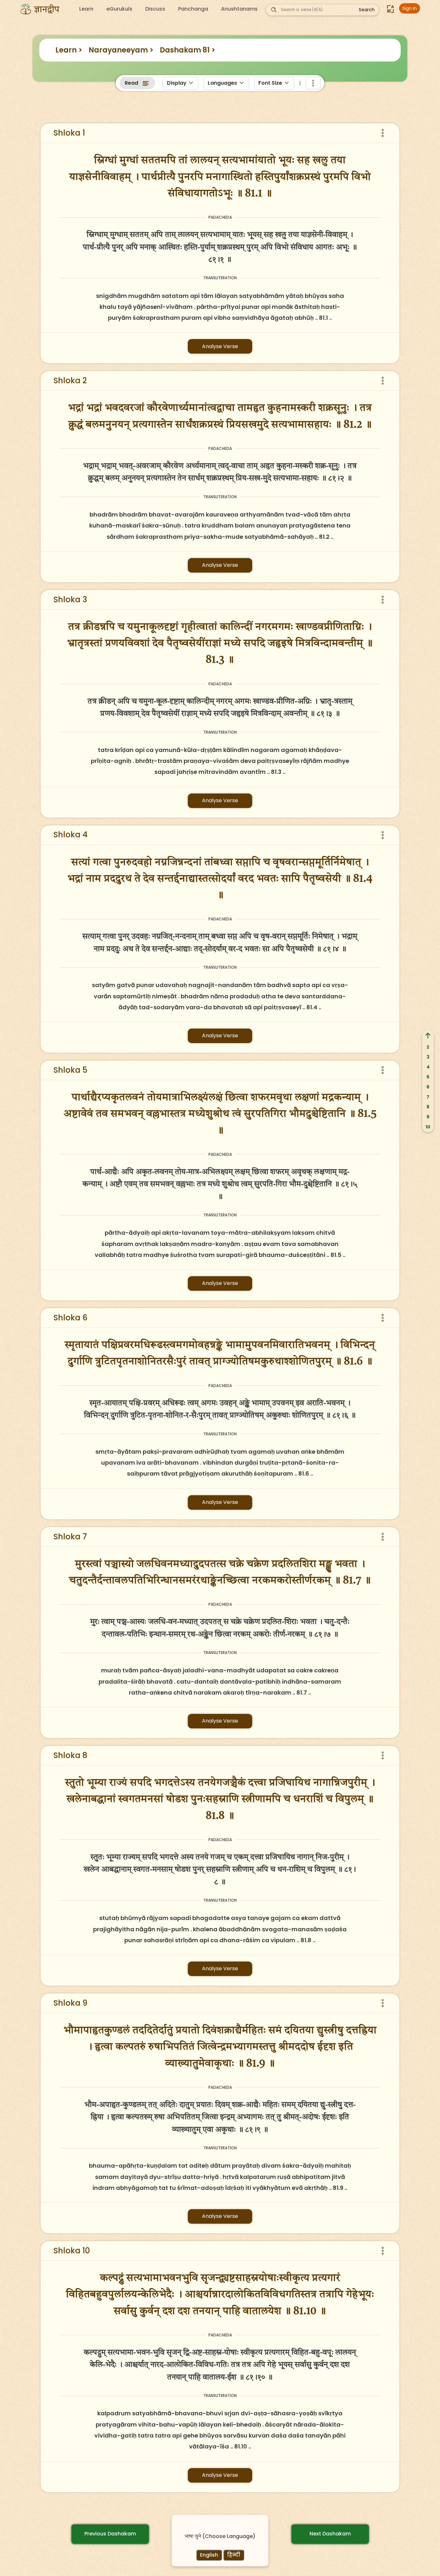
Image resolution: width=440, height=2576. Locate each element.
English (209, 2555)
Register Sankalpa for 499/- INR (134, 123)
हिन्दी (234, 2555)
